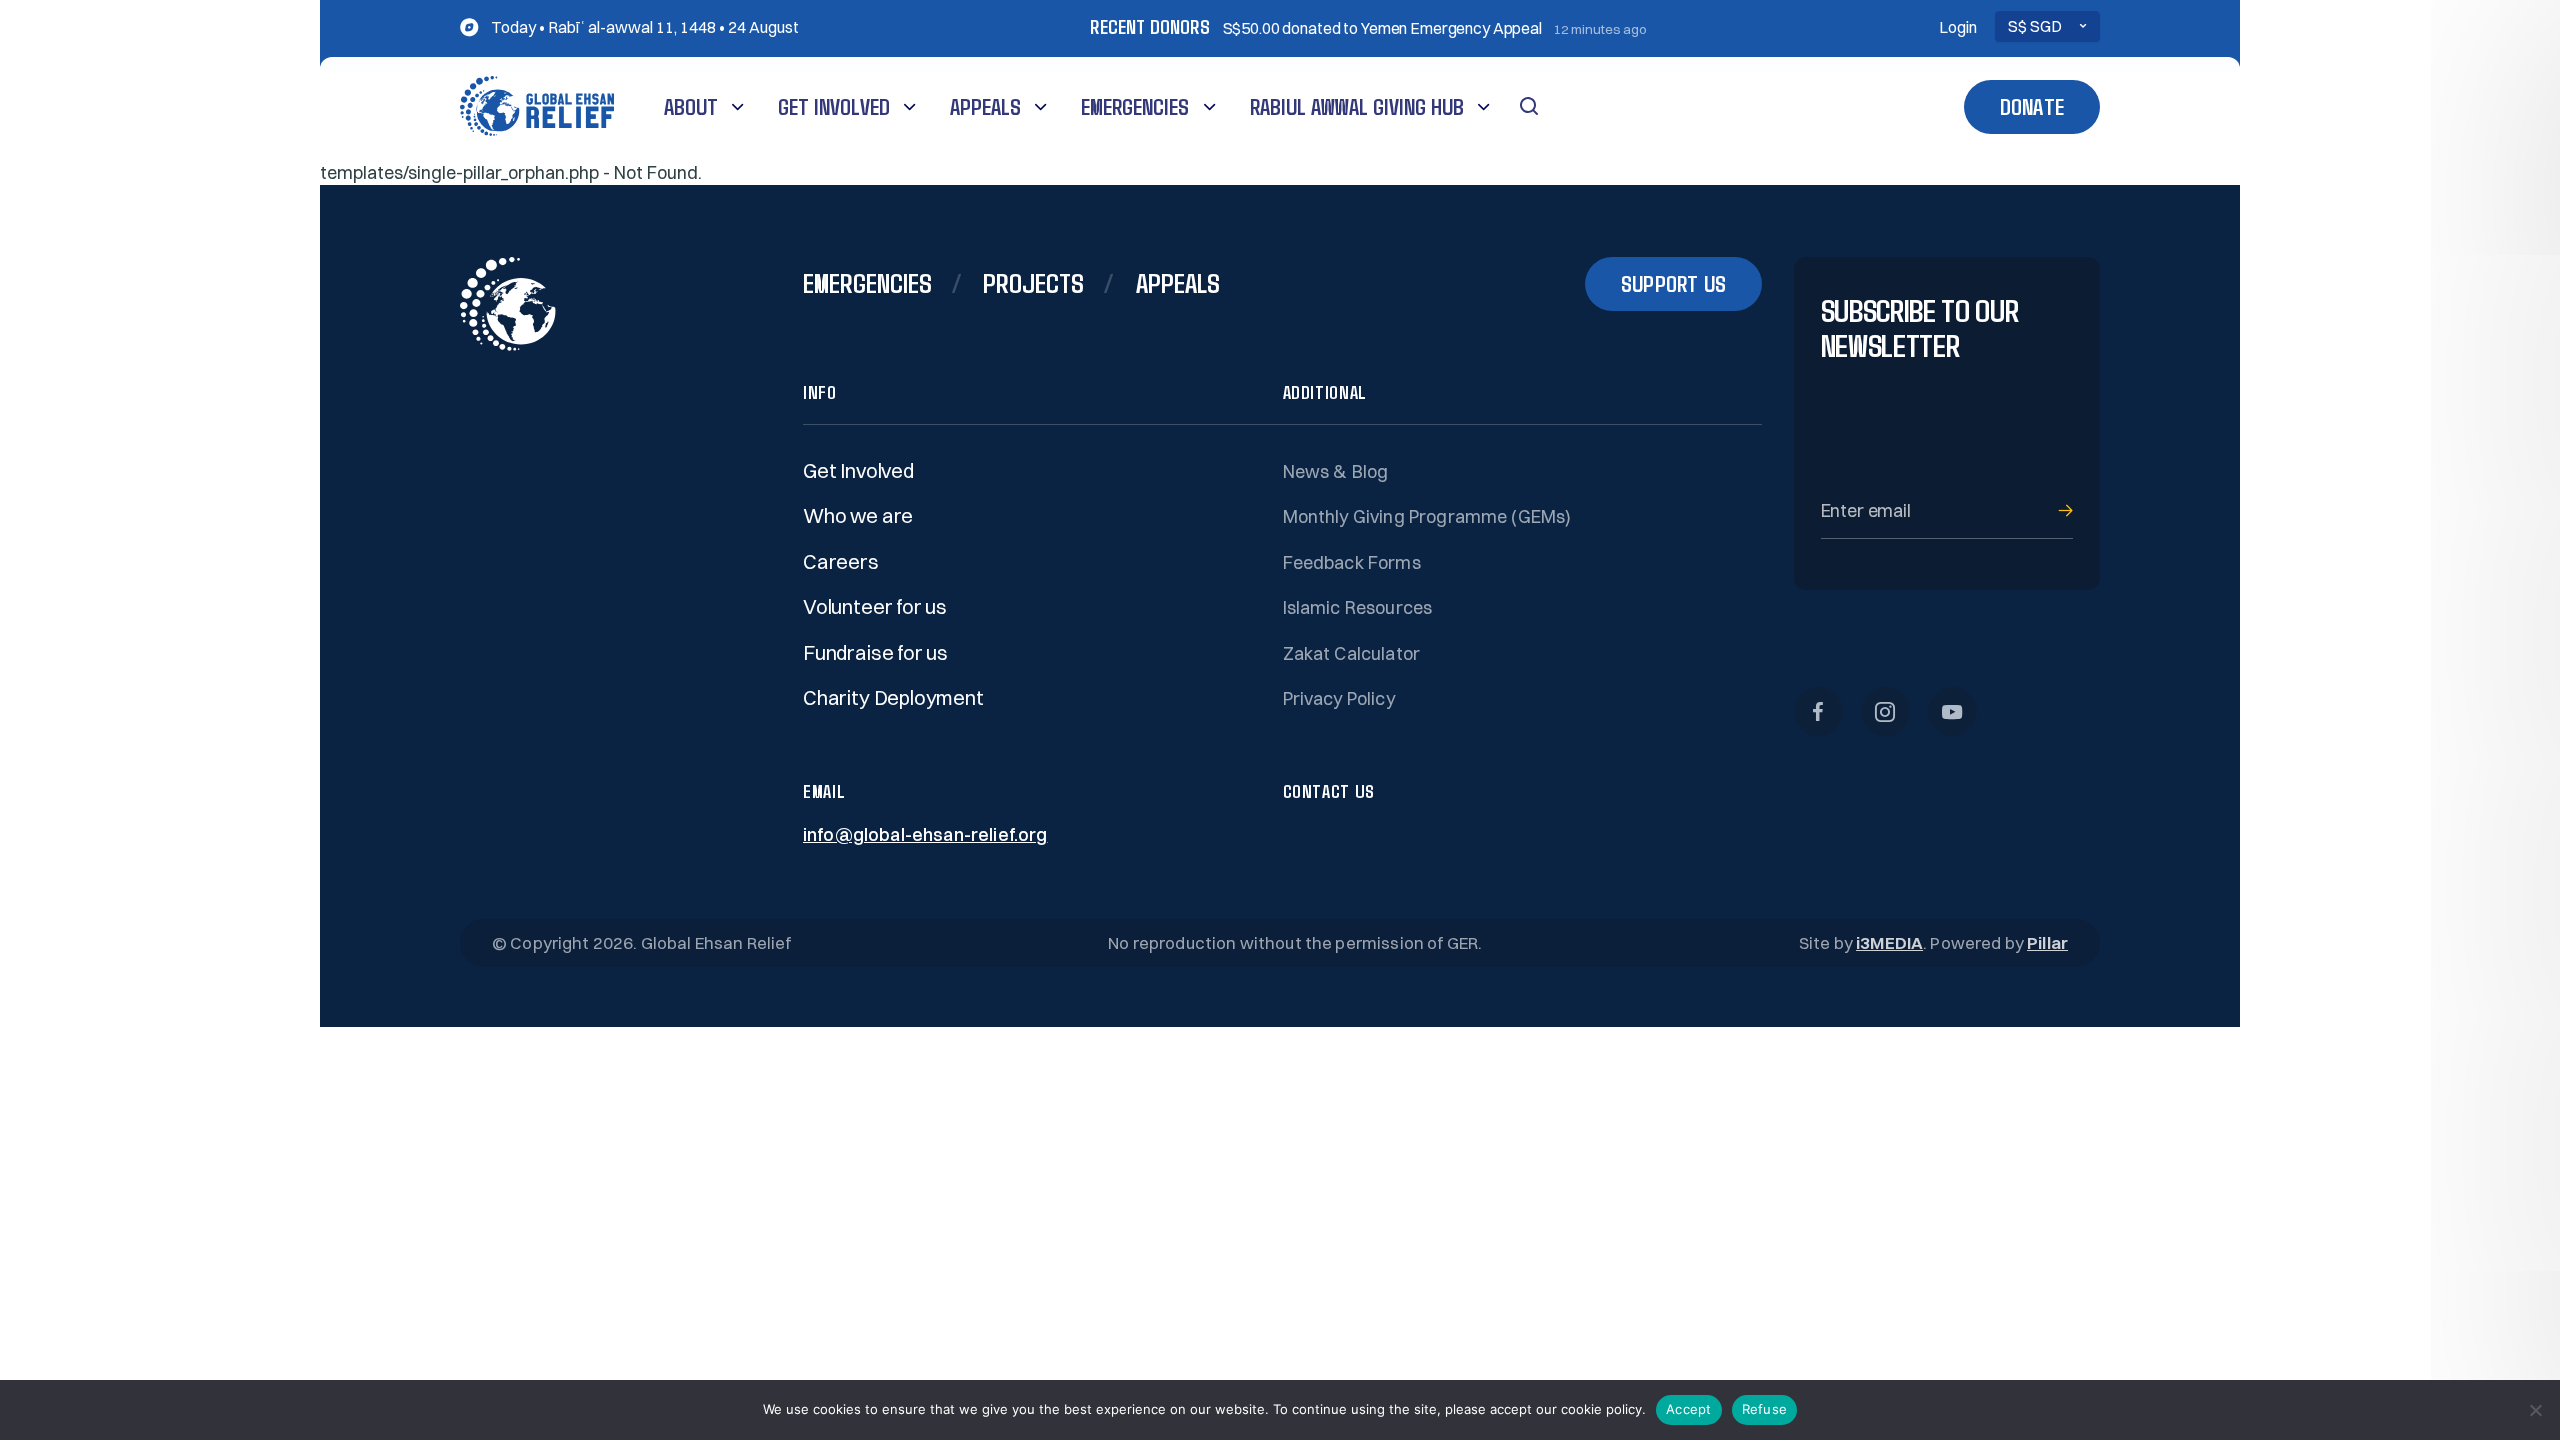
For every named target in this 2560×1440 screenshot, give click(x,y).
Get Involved (834, 106)
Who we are (858, 515)
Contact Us (1329, 791)
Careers (841, 561)
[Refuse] (2535, 1410)
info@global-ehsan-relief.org (925, 834)
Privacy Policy (1339, 698)
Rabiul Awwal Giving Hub (1357, 106)
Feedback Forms (1352, 562)
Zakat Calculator (1352, 653)
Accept (1689, 1409)
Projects (1033, 282)
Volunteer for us (875, 606)
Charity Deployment (893, 697)
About (691, 106)
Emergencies (1135, 106)
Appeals (985, 106)
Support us (1673, 283)
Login (1958, 27)
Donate (2032, 106)
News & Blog (1336, 471)
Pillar (2047, 942)
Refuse (1765, 1409)
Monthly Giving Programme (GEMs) (1427, 516)
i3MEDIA (1889, 942)
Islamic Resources (1358, 607)
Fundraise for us (875, 652)
